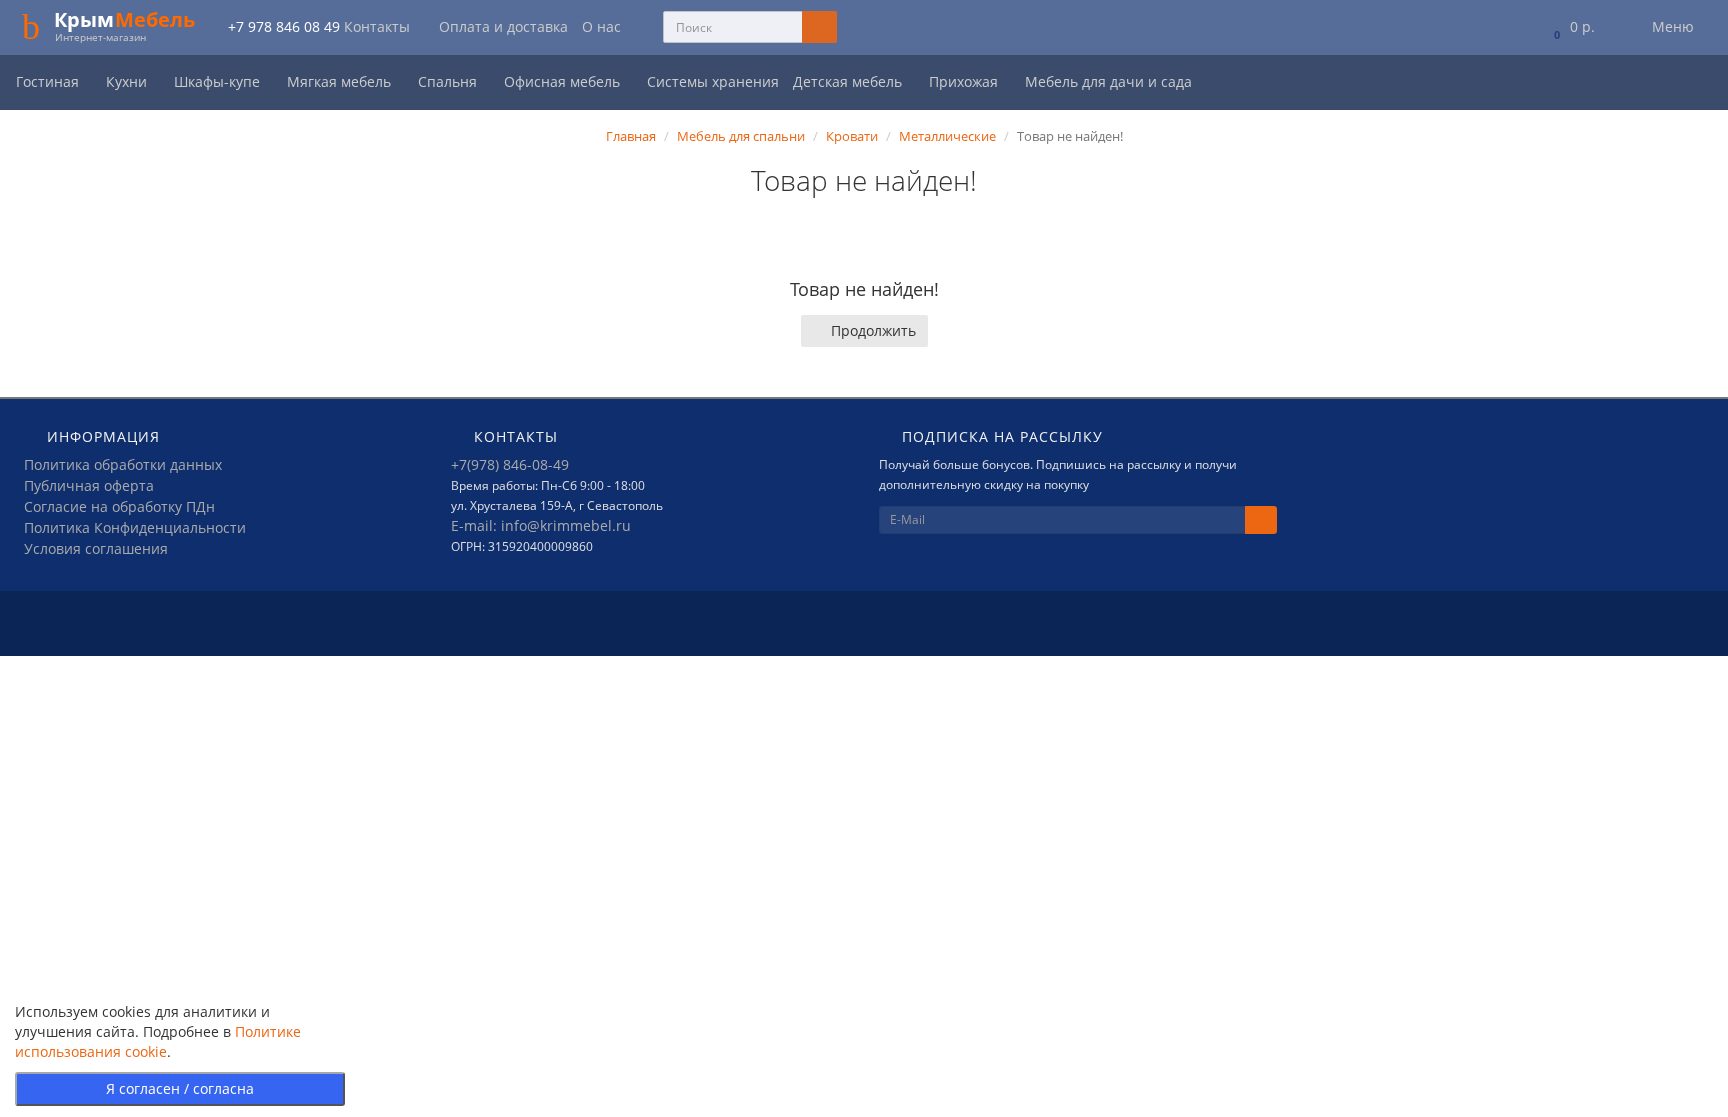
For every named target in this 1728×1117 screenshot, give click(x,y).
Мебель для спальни (741, 136)
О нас (601, 26)
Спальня (449, 81)
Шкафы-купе (219, 81)
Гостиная (49, 81)
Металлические (947, 136)
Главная (631, 136)
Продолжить (873, 330)
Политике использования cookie (158, 1041)
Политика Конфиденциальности (135, 527)
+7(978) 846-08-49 (510, 464)
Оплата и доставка (503, 26)
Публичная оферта (89, 485)
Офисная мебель (564, 81)
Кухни (128, 81)
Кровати (852, 136)
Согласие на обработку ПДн (119, 506)
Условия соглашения (96, 548)
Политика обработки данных (123, 464)
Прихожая (965, 81)
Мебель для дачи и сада (1110, 81)
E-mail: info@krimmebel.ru (541, 525)
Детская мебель (849, 81)
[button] (1570, 27)
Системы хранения (713, 81)
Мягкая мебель (341, 81)
